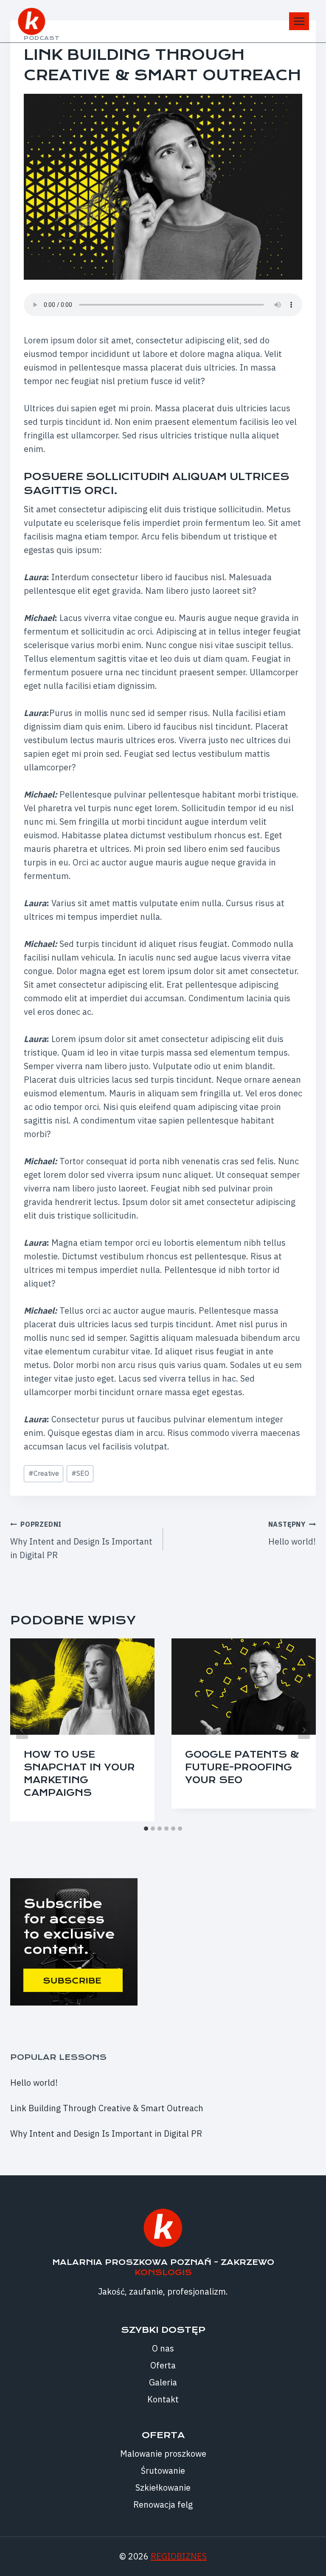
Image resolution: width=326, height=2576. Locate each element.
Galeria (163, 2382)
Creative (44, 1473)
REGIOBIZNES (179, 2556)
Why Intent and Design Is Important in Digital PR (81, 1540)
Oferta (163, 2365)
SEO (80, 1473)
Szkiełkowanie (163, 2488)
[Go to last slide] (22, 1730)
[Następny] (304, 1730)
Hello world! (292, 1534)
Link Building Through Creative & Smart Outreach (107, 2108)
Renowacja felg (163, 2504)
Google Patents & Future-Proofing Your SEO (242, 1767)
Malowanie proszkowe (163, 2454)
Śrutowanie (163, 2471)
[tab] (146, 1829)
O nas (163, 2348)
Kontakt (163, 2399)
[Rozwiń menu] (299, 21)
